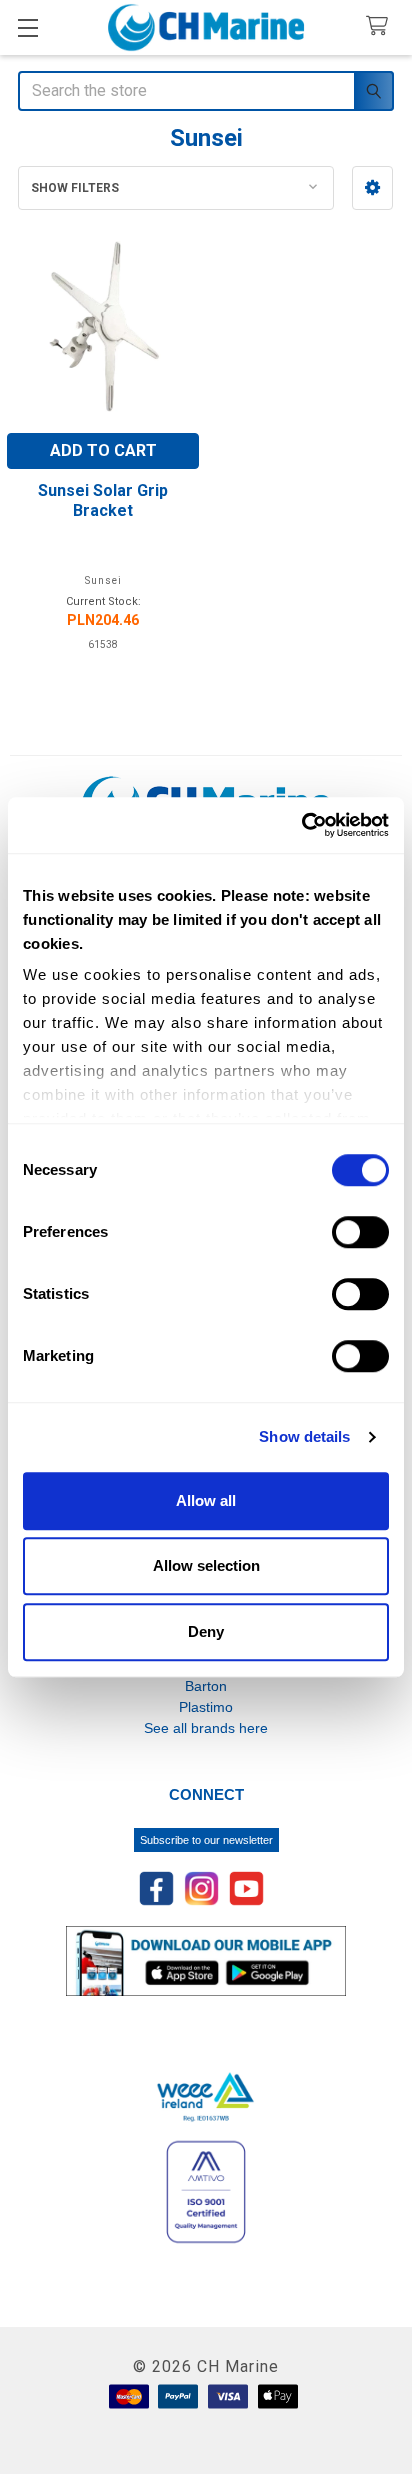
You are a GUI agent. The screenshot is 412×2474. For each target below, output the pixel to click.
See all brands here (206, 1728)
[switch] (360, 1232)
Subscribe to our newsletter (206, 1840)
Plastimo (206, 1707)
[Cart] (381, 26)
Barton (206, 1686)
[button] (372, 188)
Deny (206, 1631)
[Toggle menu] (27, 27)
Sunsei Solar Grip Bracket (103, 500)
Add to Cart (103, 450)
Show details (304, 1436)
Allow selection (206, 1565)
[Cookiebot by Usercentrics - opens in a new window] (301, 825)
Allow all (206, 1500)
